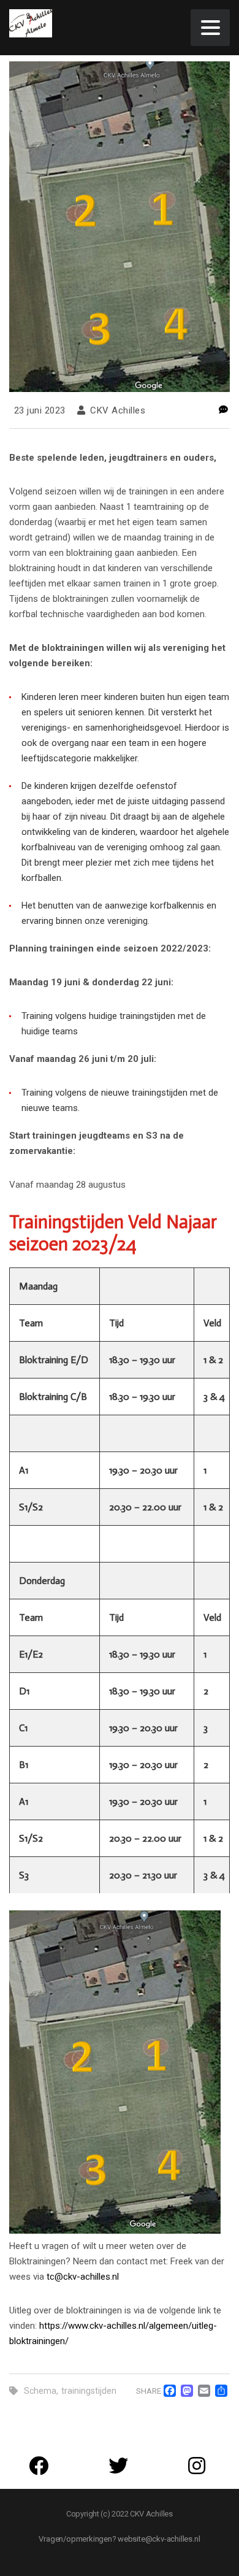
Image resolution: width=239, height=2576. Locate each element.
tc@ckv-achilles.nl (83, 2277)
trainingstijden (89, 2391)
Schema (40, 2391)
